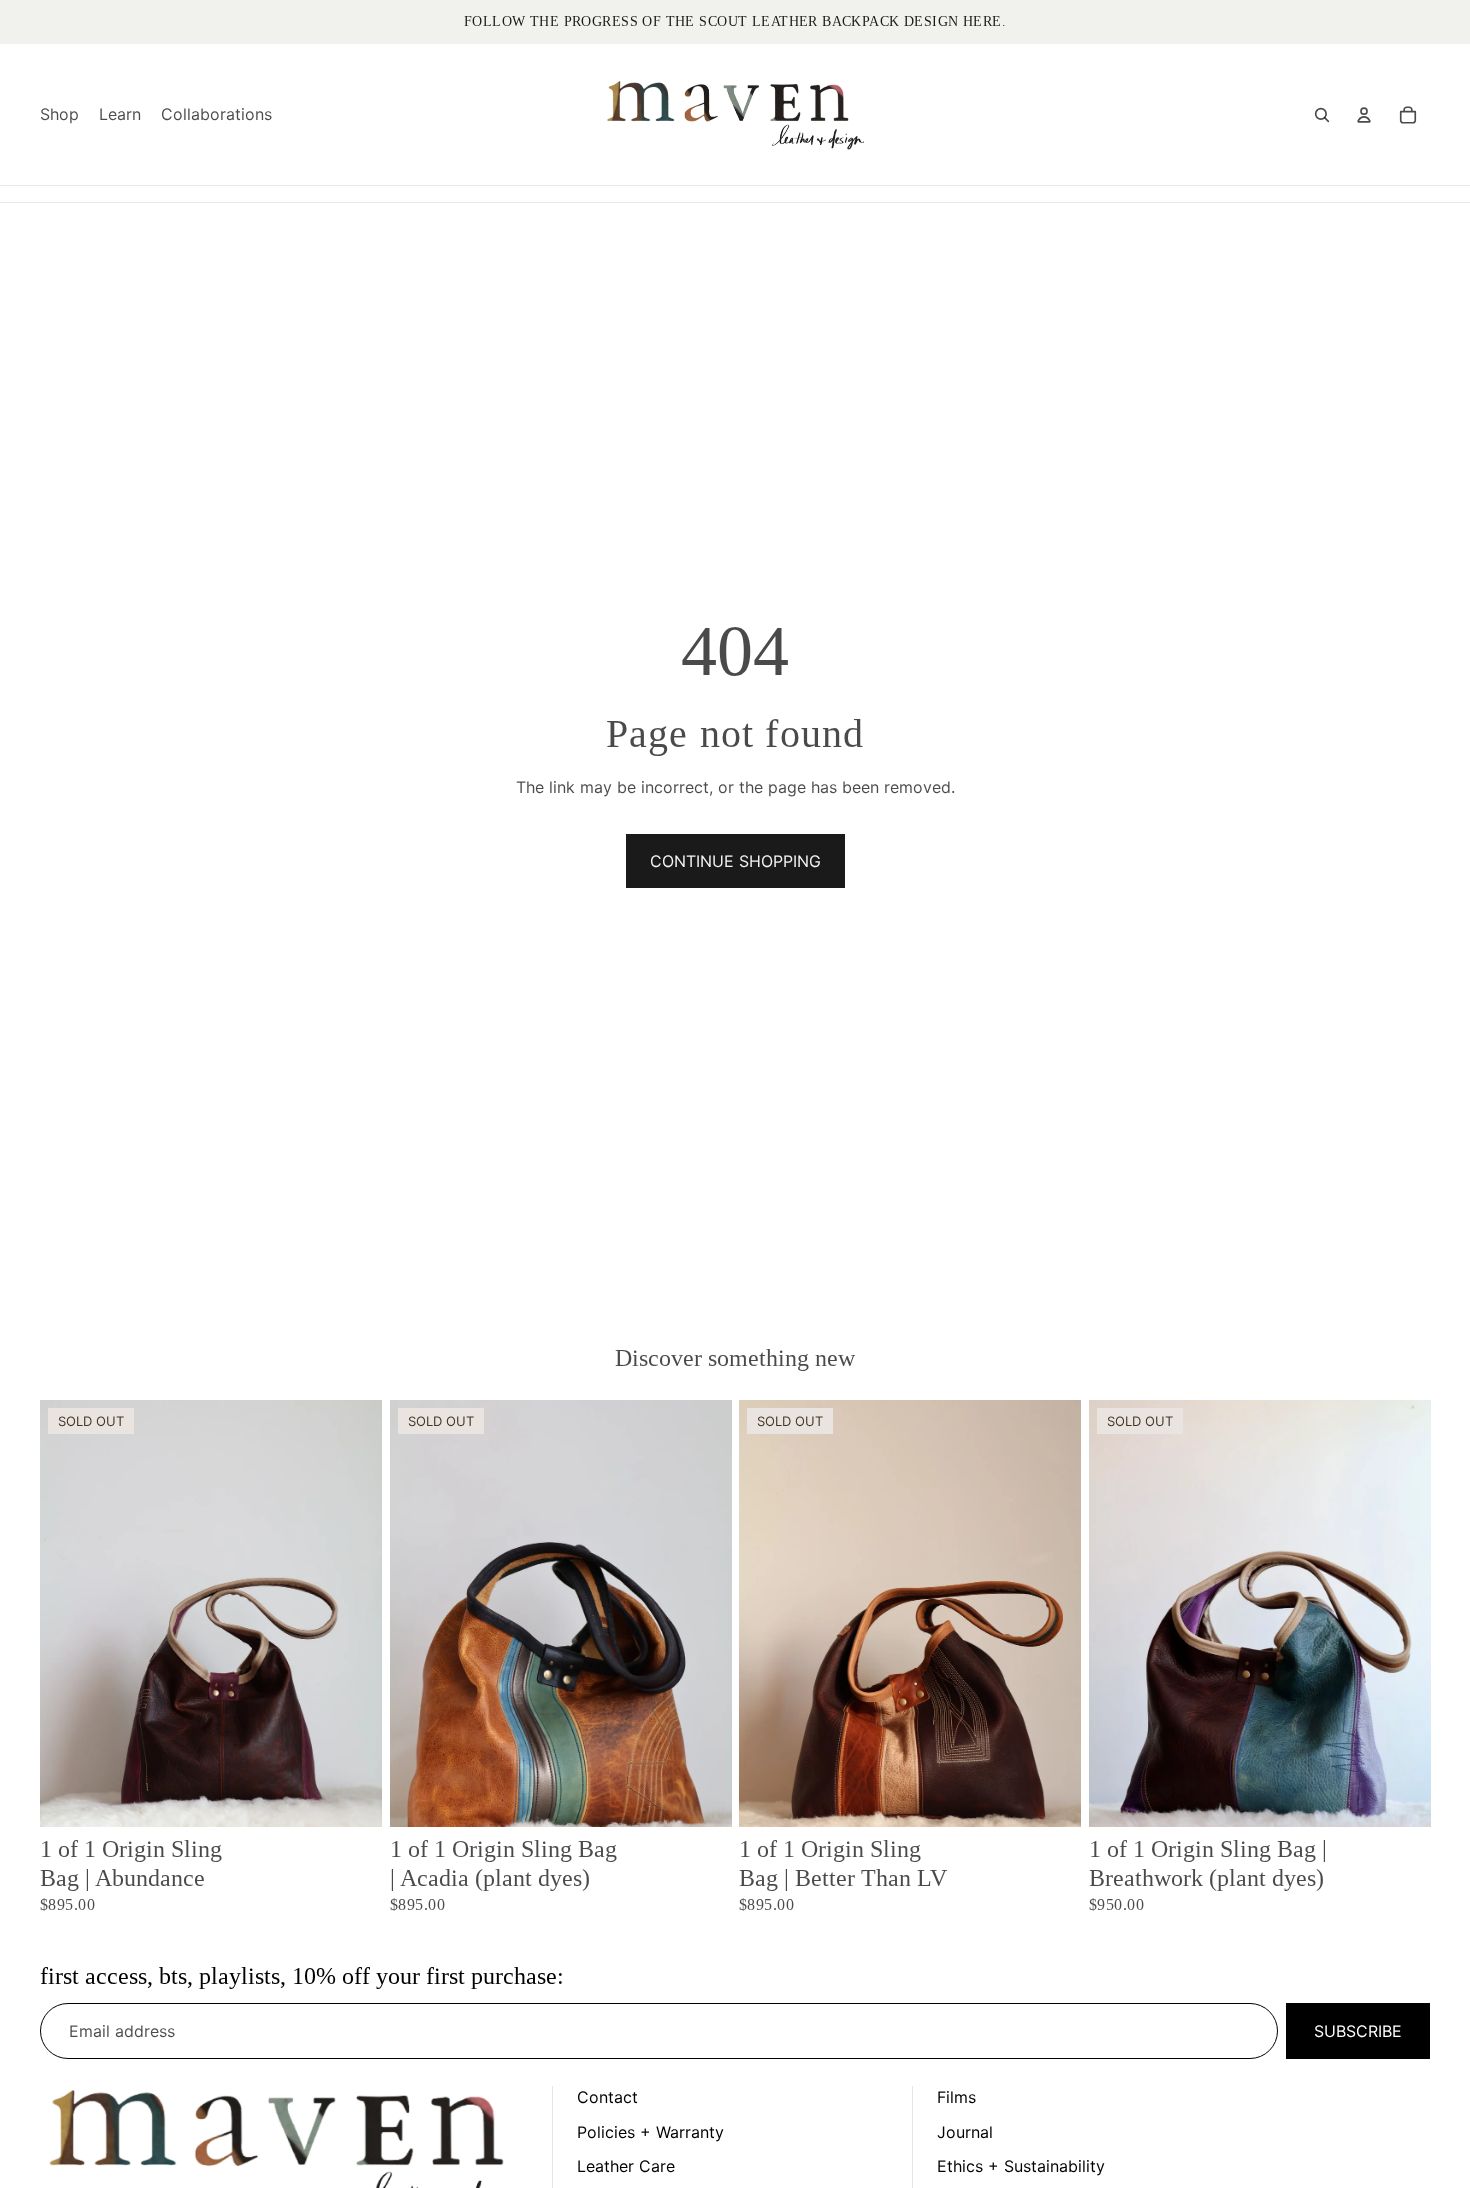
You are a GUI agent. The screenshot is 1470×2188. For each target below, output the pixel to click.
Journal (965, 2132)
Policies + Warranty (650, 2132)
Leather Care (626, 2166)
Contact (607, 2097)
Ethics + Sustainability (1021, 2166)
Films (956, 2097)
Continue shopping (735, 861)
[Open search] (1322, 115)
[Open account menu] (1364, 115)
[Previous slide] (70, 1613)
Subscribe (1358, 2031)
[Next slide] (352, 1613)
